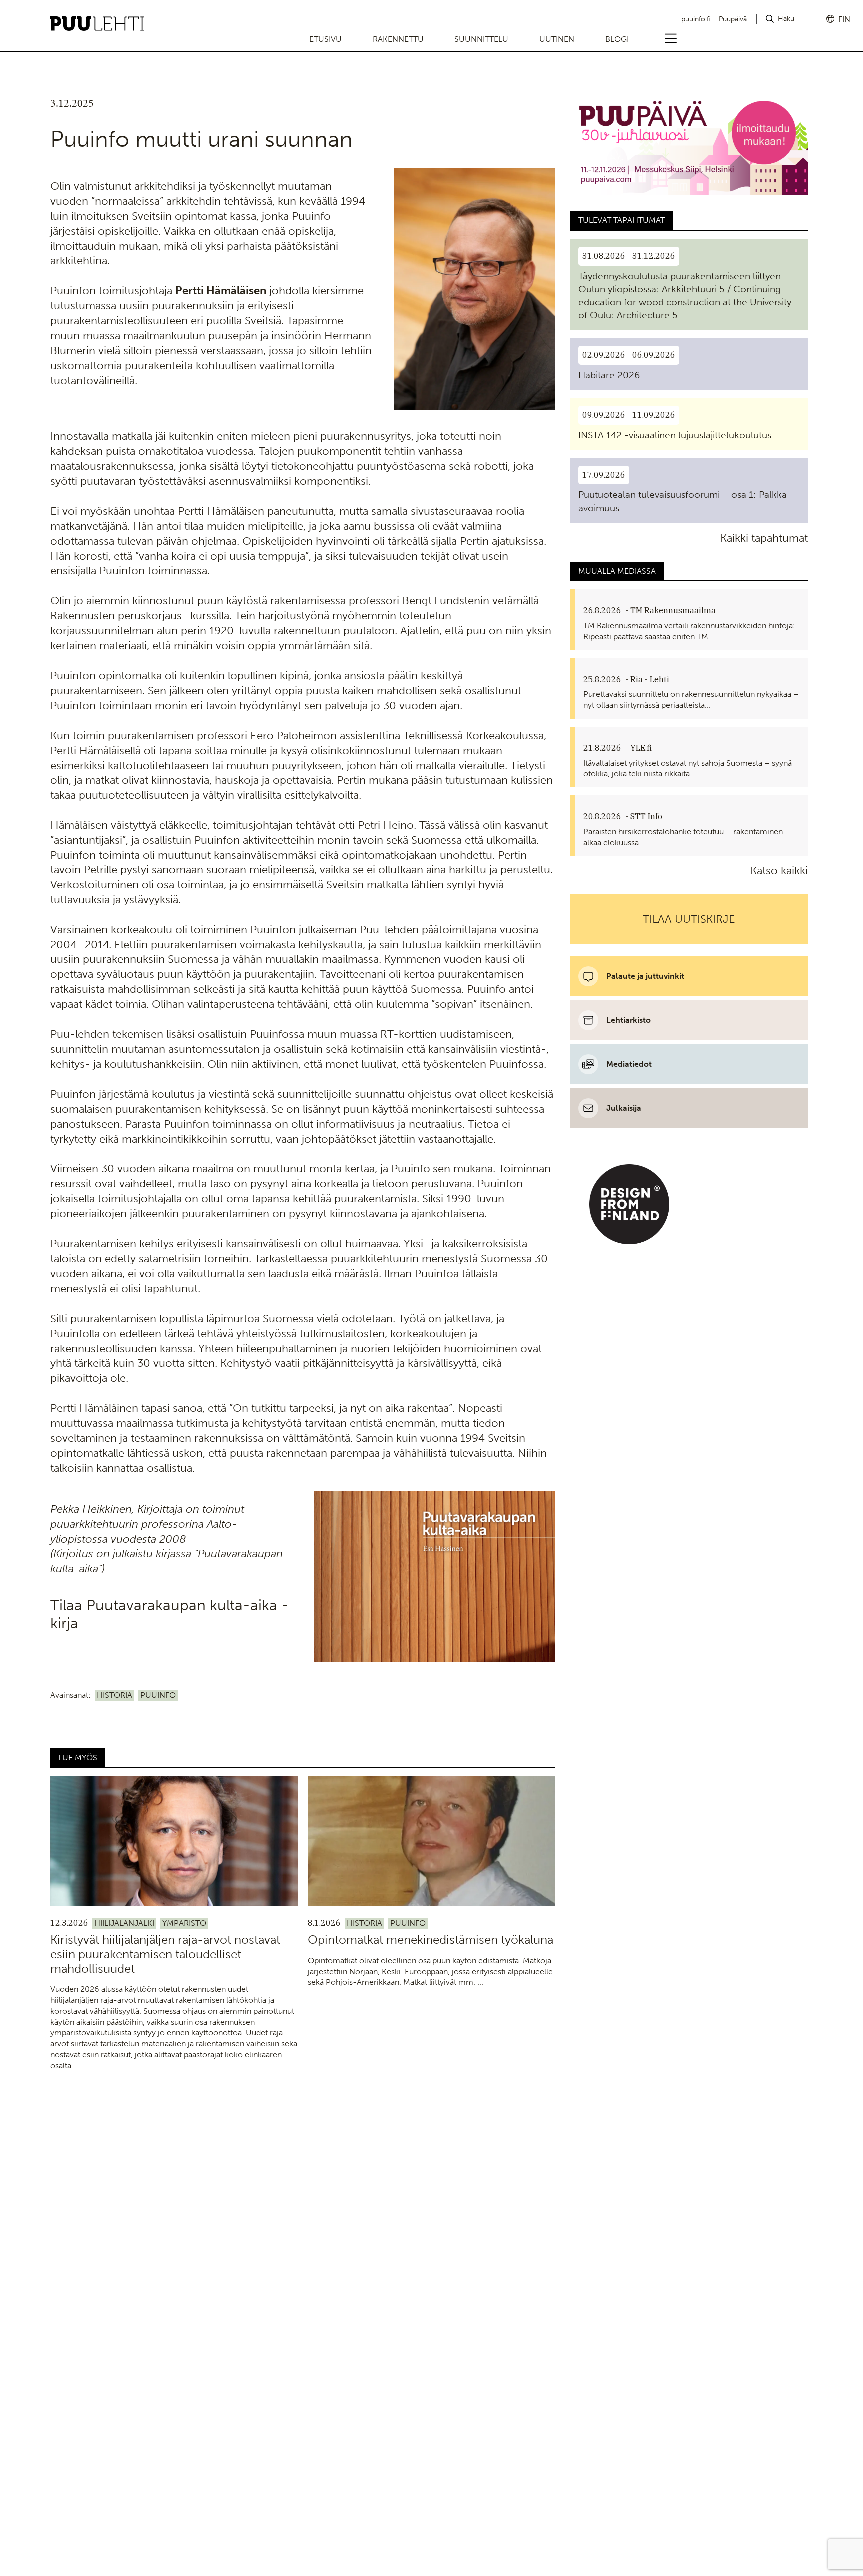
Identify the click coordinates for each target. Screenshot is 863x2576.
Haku (786, 19)
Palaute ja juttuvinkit (645, 976)
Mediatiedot (629, 1064)
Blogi (617, 39)
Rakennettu (398, 39)
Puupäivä (733, 19)
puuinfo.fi (696, 19)
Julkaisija (624, 1108)
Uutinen (557, 39)
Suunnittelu (481, 39)
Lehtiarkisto (629, 1020)
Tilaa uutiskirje (689, 919)
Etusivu (325, 39)
